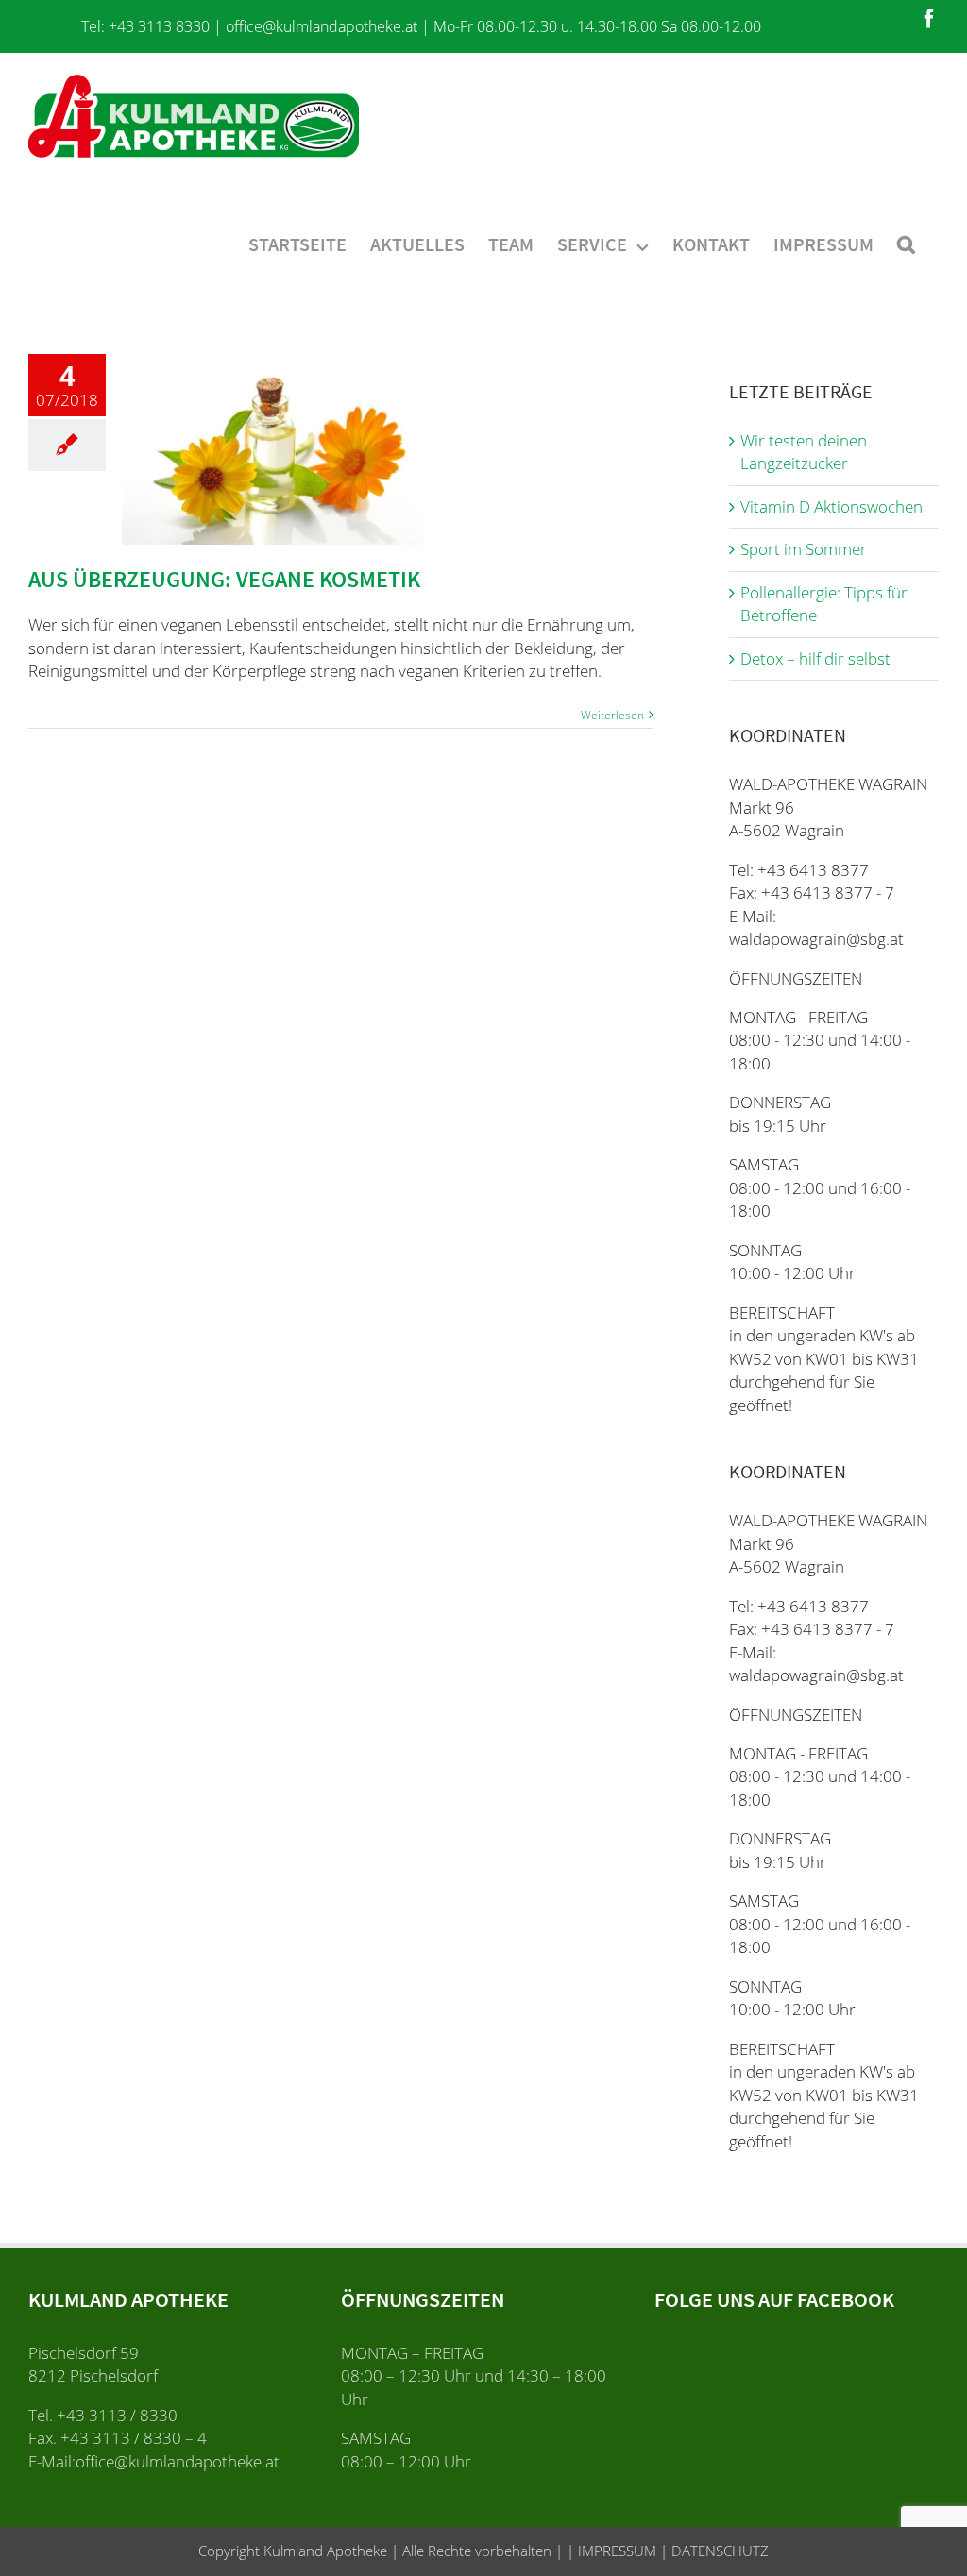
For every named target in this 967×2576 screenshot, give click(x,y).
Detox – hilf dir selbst (815, 658)
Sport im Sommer (804, 549)
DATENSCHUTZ (718, 2551)
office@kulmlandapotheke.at (322, 26)
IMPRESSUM (615, 2551)
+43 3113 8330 (159, 26)
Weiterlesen (612, 715)
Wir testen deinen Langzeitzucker (804, 452)
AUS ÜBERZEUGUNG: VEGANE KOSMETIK (224, 579)
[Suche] (906, 243)
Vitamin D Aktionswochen (831, 506)
